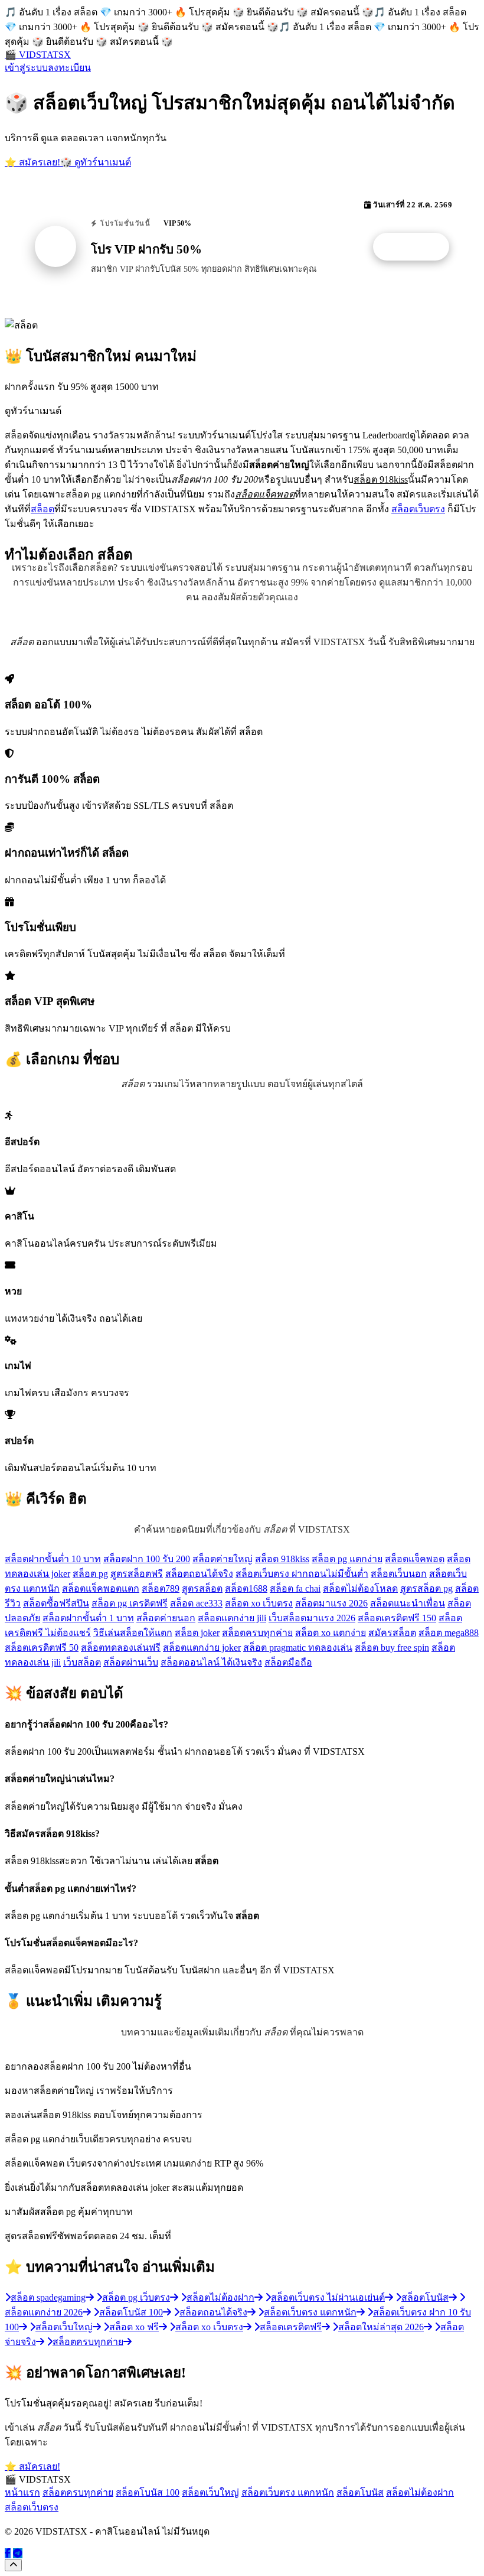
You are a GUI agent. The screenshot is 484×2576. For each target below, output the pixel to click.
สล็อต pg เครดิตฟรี (130, 1603)
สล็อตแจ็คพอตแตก (101, 1588)
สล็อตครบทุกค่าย (257, 1633)
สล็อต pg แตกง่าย (347, 1559)
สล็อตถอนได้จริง (199, 1574)
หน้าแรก (22, 2492)
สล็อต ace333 (196, 1603)
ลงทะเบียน (69, 68)
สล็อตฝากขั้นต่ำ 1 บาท (88, 1618)
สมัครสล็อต (392, 1633)
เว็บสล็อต (82, 1662)
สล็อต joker (197, 1633)
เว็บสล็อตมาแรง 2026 (312, 1618)
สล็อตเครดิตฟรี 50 (42, 1648)
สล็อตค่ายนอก (166, 1618)
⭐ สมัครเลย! (32, 162)
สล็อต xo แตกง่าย (331, 1633)
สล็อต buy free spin (392, 1648)
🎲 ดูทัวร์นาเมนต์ (96, 162)
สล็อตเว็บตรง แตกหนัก (288, 2492)
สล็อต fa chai (295, 1588)
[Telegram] (18, 2553)
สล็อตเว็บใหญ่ (210, 2492)
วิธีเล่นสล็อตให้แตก (133, 1633)
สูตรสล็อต (202, 1588)
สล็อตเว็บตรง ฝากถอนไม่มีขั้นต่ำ (302, 1574)
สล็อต (42, 509)
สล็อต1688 (246, 1588)
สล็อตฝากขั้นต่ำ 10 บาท (53, 1559)
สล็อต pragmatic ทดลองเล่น (298, 1648)
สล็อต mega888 (449, 1633)
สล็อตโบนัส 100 (148, 2492)
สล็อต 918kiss (282, 1559)
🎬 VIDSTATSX (38, 55)
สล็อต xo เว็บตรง (259, 1603)
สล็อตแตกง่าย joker (202, 1648)
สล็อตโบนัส (360, 2492)
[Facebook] (8, 2553)
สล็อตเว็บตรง (418, 509)
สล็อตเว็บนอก (399, 1574)
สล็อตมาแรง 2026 (331, 1603)
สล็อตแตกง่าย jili (232, 1618)
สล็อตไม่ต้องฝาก (420, 2492)
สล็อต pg (90, 1574)
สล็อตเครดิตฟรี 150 (397, 1618)
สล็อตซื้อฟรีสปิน (56, 1603)
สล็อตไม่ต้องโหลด (360, 1588)
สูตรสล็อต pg (426, 1588)
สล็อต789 (161, 1588)
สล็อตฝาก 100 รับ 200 (147, 1559)
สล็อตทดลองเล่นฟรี (121, 1648)
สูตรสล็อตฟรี (137, 1574)
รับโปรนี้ (417, 247)
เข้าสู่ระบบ (26, 68)
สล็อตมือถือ (288, 1662)
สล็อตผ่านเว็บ (131, 1662)
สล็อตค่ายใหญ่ (223, 1559)
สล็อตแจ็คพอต (415, 1559)
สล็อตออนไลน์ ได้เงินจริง (211, 1662)
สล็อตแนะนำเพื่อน (408, 1603)
